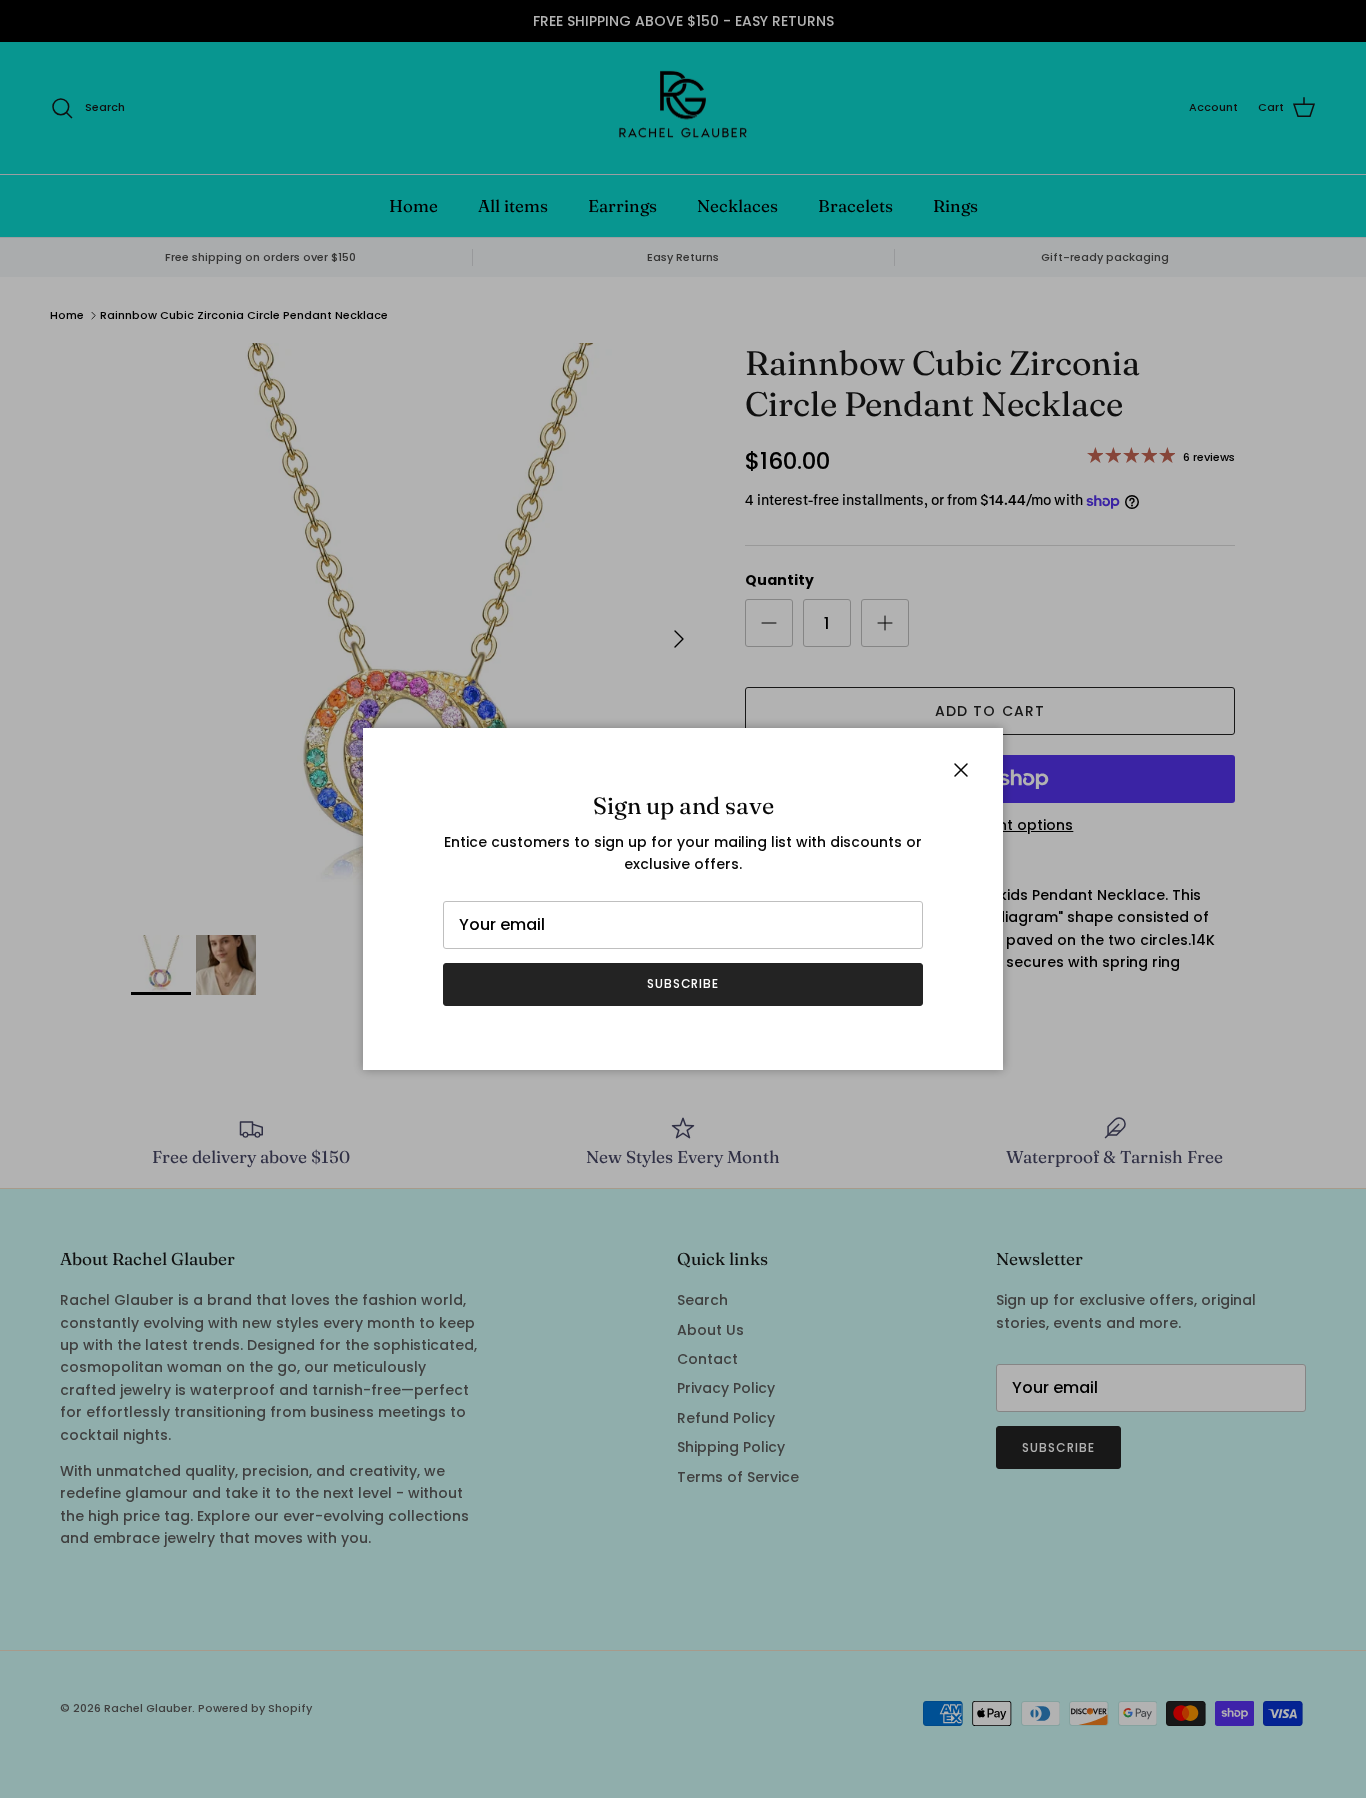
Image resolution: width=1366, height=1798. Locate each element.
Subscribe (683, 983)
